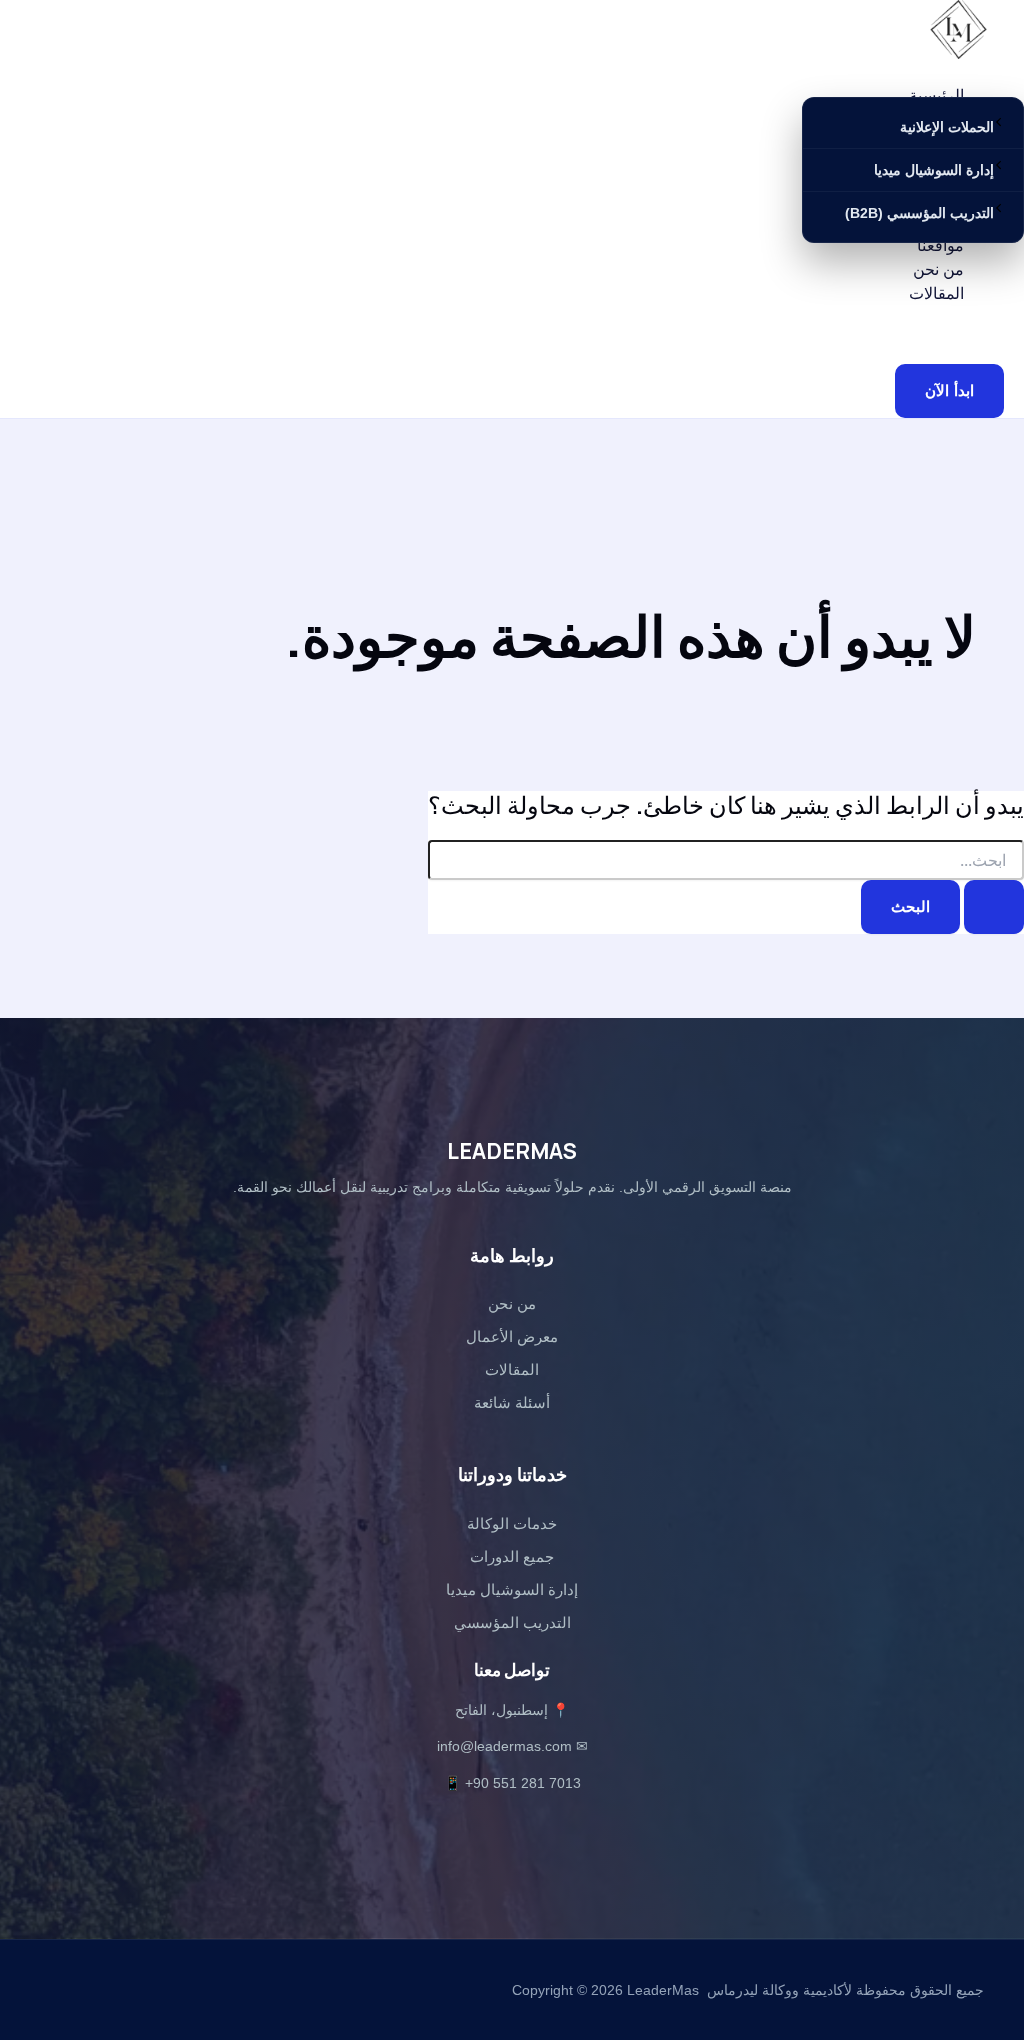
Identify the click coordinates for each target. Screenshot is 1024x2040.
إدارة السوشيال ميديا (934, 170)
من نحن (938, 269)
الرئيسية (936, 95)
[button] (949, 391)
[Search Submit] (994, 907)
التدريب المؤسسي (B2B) (919, 213)
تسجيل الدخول (892, 325)
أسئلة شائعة (512, 1402)
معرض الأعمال (512, 1336)
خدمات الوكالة (512, 1523)
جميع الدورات (512, 1556)
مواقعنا (940, 245)
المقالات (936, 293)
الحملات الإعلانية (947, 127)
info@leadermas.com (504, 1746)
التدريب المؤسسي (512, 1622)
